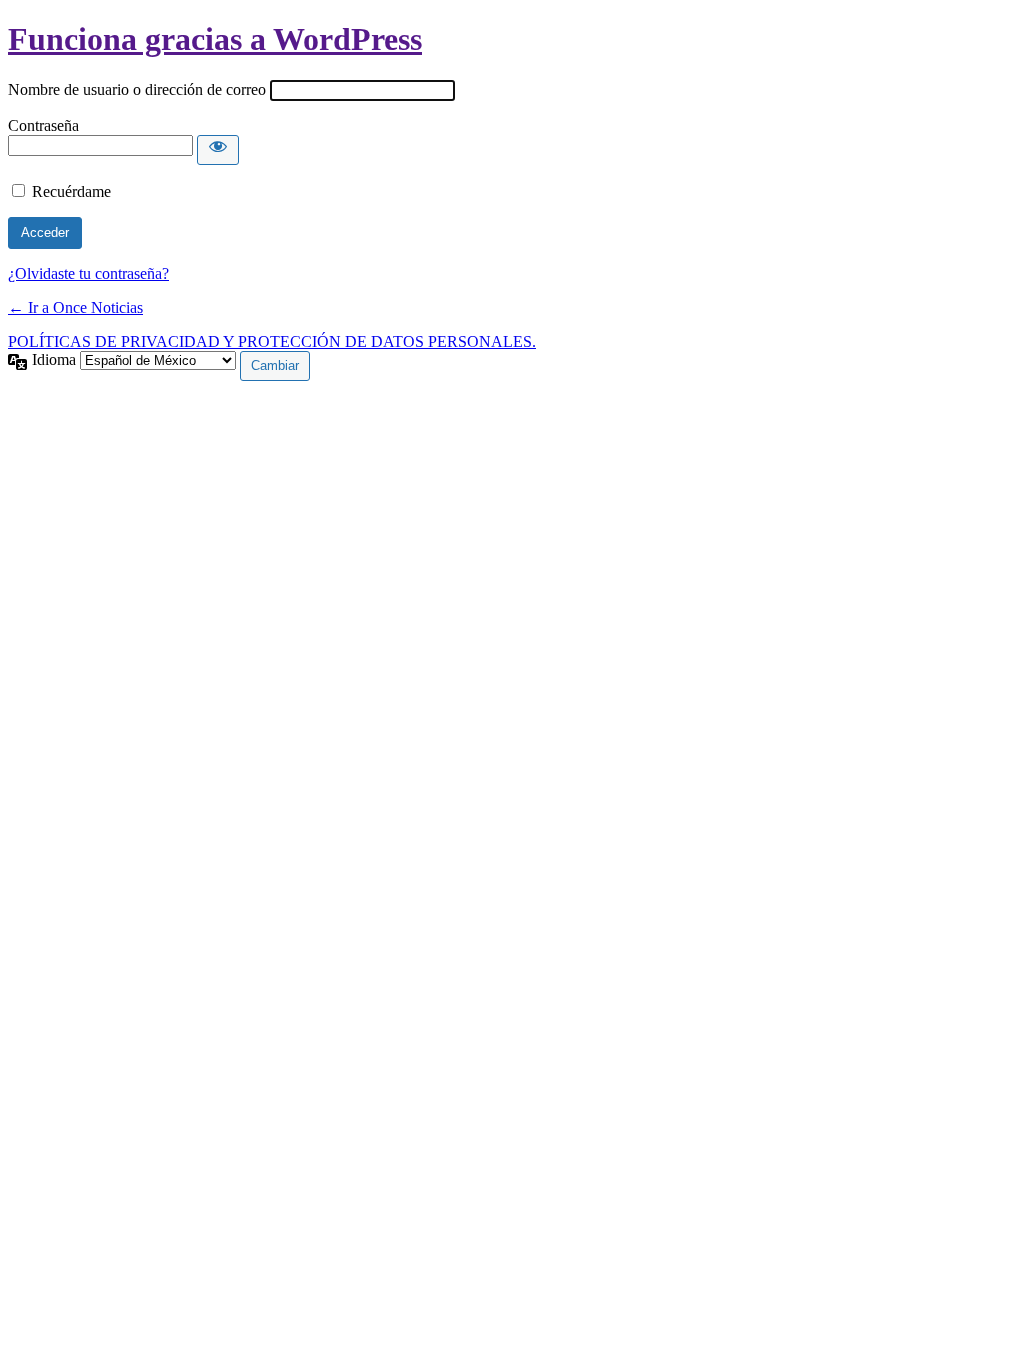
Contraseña (43, 125)
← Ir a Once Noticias (75, 307)
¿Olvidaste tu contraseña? (88, 273)
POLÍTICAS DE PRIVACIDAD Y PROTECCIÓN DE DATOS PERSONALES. (272, 341)
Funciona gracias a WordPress (215, 39)
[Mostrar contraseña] (218, 150)
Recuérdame (71, 191)
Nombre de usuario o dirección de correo (137, 89)
